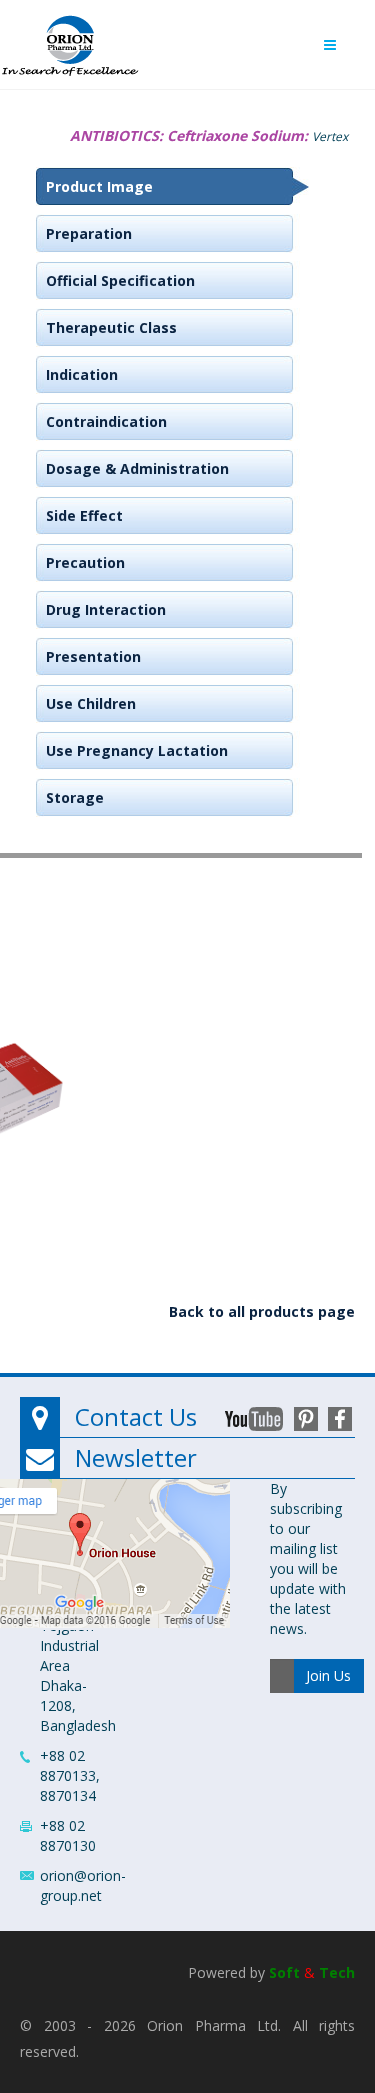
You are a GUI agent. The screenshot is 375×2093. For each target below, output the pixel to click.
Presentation (93, 656)
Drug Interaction (106, 609)
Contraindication (106, 421)
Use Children (91, 703)
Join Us (328, 1675)
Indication (82, 374)
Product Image (99, 186)
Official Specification (120, 280)
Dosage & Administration (137, 468)
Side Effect (84, 515)
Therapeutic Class (111, 327)
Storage (75, 797)
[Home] (70, 40)
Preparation (89, 233)
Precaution (85, 562)
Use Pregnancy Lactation (137, 750)
